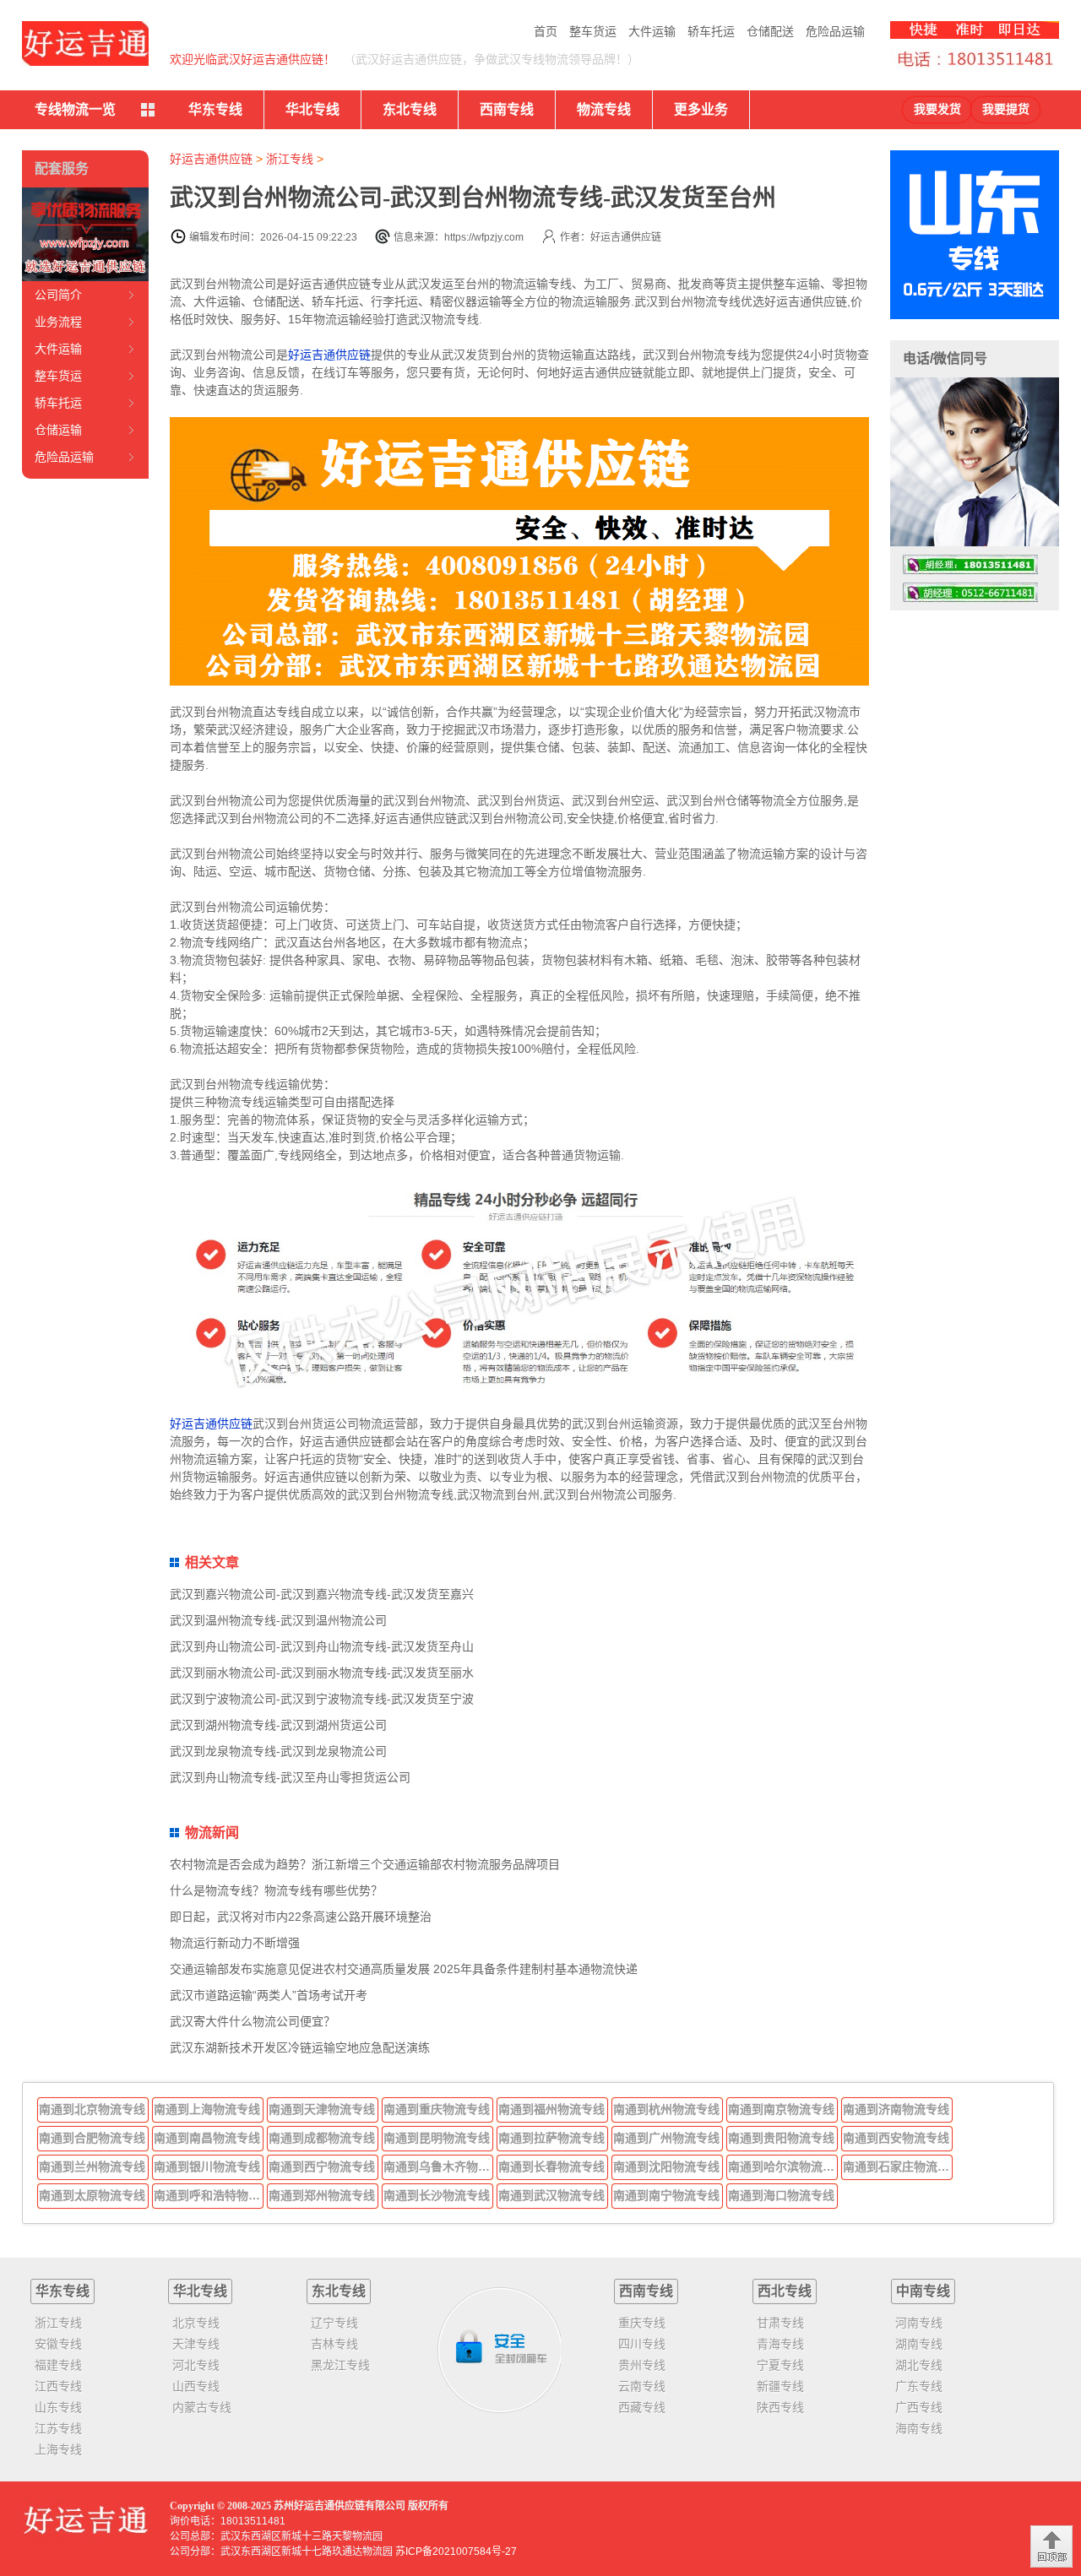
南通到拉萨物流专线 (551, 2138)
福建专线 (58, 2365)
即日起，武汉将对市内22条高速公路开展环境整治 (301, 1917)
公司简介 (58, 295)
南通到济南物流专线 (896, 2109)
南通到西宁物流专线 (322, 2167)
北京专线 (196, 2323)
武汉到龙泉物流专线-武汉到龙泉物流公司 (278, 1751)
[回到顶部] (1051, 2546)
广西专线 (919, 2407)
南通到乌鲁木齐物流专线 (438, 2167)
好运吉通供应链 (211, 159)
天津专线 (196, 2344)
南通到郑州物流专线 (322, 2195)
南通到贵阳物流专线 (781, 2138)
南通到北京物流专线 (92, 2109)
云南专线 (642, 2386)
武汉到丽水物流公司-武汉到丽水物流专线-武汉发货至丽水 (322, 1673)
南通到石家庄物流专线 (898, 2167)
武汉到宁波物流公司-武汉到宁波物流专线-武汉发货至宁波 (322, 1699)
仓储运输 (58, 430)
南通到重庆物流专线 (437, 2109)
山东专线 (58, 2407)
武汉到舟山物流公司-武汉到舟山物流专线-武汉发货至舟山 (322, 1646)
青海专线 (780, 2344)
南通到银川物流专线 (207, 2167)
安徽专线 (58, 2344)
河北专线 (196, 2365)
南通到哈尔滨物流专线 (783, 2167)
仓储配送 (770, 31)
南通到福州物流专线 (551, 2109)
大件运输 (652, 31)
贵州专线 (642, 2365)
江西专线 (58, 2386)
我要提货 (1006, 109)
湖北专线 (919, 2365)
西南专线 (507, 109)
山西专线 (196, 2386)
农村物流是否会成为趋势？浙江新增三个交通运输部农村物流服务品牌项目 (365, 1864)
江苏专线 (58, 2428)
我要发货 (937, 109)
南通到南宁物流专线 (666, 2195)
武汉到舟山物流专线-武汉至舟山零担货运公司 (290, 1777)
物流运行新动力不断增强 (235, 1943)
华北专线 (312, 109)
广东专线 (919, 2386)
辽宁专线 (334, 2323)
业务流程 (58, 322)
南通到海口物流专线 (781, 2195)
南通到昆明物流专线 (437, 2138)
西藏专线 (642, 2407)
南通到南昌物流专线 (207, 2138)
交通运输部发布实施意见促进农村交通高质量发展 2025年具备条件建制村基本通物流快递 (404, 1969)
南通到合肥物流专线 (92, 2138)
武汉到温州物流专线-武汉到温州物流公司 (278, 1620)
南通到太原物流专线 (92, 2195)
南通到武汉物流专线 (551, 2195)
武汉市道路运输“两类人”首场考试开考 (269, 1995)
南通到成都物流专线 (322, 2138)
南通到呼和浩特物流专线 (209, 2195)
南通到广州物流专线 (666, 2138)
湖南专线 (919, 2344)
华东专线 (215, 109)
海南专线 (919, 2428)
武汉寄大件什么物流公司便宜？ (253, 2021)
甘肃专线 (780, 2323)
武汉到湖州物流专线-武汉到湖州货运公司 (278, 1725)
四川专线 (642, 2344)
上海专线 (58, 2449)
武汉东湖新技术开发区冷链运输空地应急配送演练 (300, 2047)
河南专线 (919, 2323)
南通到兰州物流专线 (92, 2167)
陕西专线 (780, 2407)
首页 (546, 31)
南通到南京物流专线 (781, 2109)
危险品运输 (835, 31)
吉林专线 (334, 2344)
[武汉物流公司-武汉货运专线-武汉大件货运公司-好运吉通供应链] (85, 43)
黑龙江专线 (340, 2365)
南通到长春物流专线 (551, 2167)
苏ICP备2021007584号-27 (456, 2552)
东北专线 (410, 109)
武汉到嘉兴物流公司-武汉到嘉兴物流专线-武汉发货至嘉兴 (322, 1594)
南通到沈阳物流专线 (666, 2167)
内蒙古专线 (202, 2407)
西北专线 (785, 2291)
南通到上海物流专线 (207, 2109)
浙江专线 (290, 159)
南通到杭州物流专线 (666, 2109)
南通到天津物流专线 (322, 2109)
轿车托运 (711, 31)
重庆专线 (642, 2323)
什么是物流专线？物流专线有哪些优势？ (276, 1890)
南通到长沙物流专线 (437, 2195)
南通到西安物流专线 (896, 2138)
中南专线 (923, 2291)
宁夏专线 (780, 2365)
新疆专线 (780, 2386)
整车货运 (593, 31)
